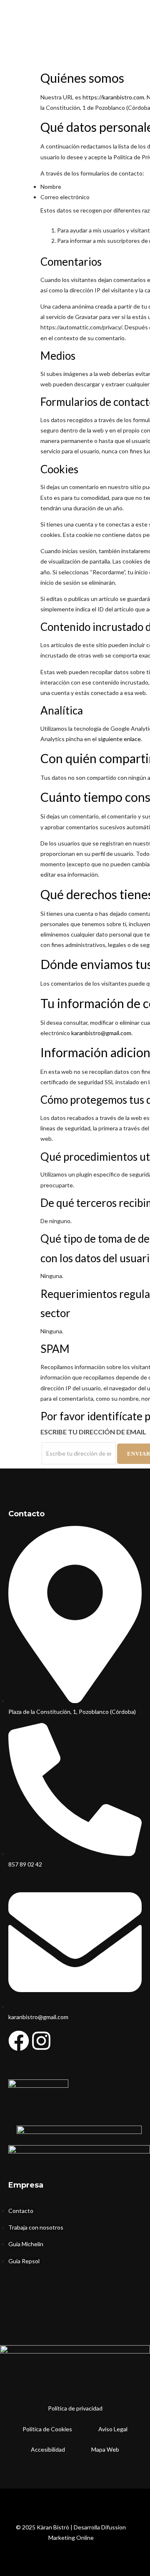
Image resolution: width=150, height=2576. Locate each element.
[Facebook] (19, 2041)
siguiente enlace (119, 739)
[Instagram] (41, 2041)
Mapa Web (105, 2449)
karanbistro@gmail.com (101, 1033)
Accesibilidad (48, 2449)
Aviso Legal (113, 2429)
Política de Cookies (47, 2429)
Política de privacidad (75, 2408)
